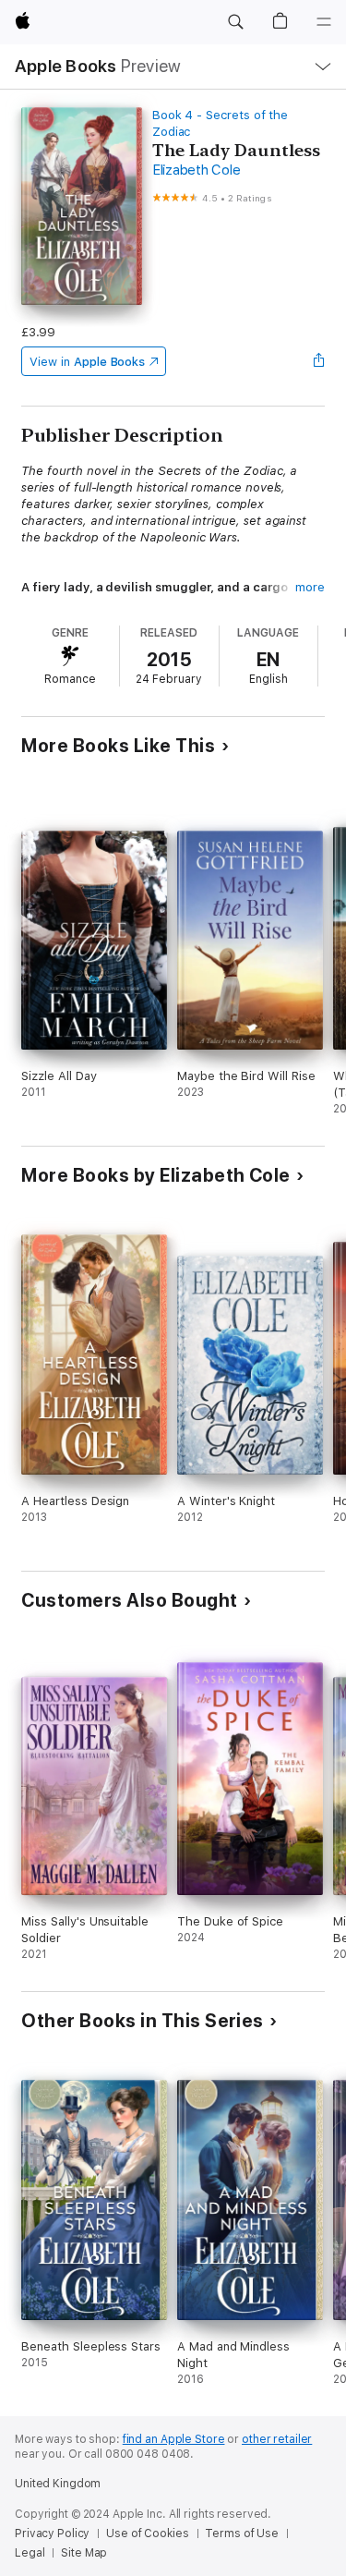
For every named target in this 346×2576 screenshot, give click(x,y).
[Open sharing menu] (319, 361)
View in (87, 362)
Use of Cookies (147, 2533)
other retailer (277, 2439)
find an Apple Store (174, 2439)
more (310, 587)
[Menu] (324, 22)
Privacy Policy (52, 2533)
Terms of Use (242, 2533)
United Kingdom (58, 2484)
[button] (235, 22)
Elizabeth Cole (197, 170)
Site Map (84, 2553)
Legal (30, 2553)
